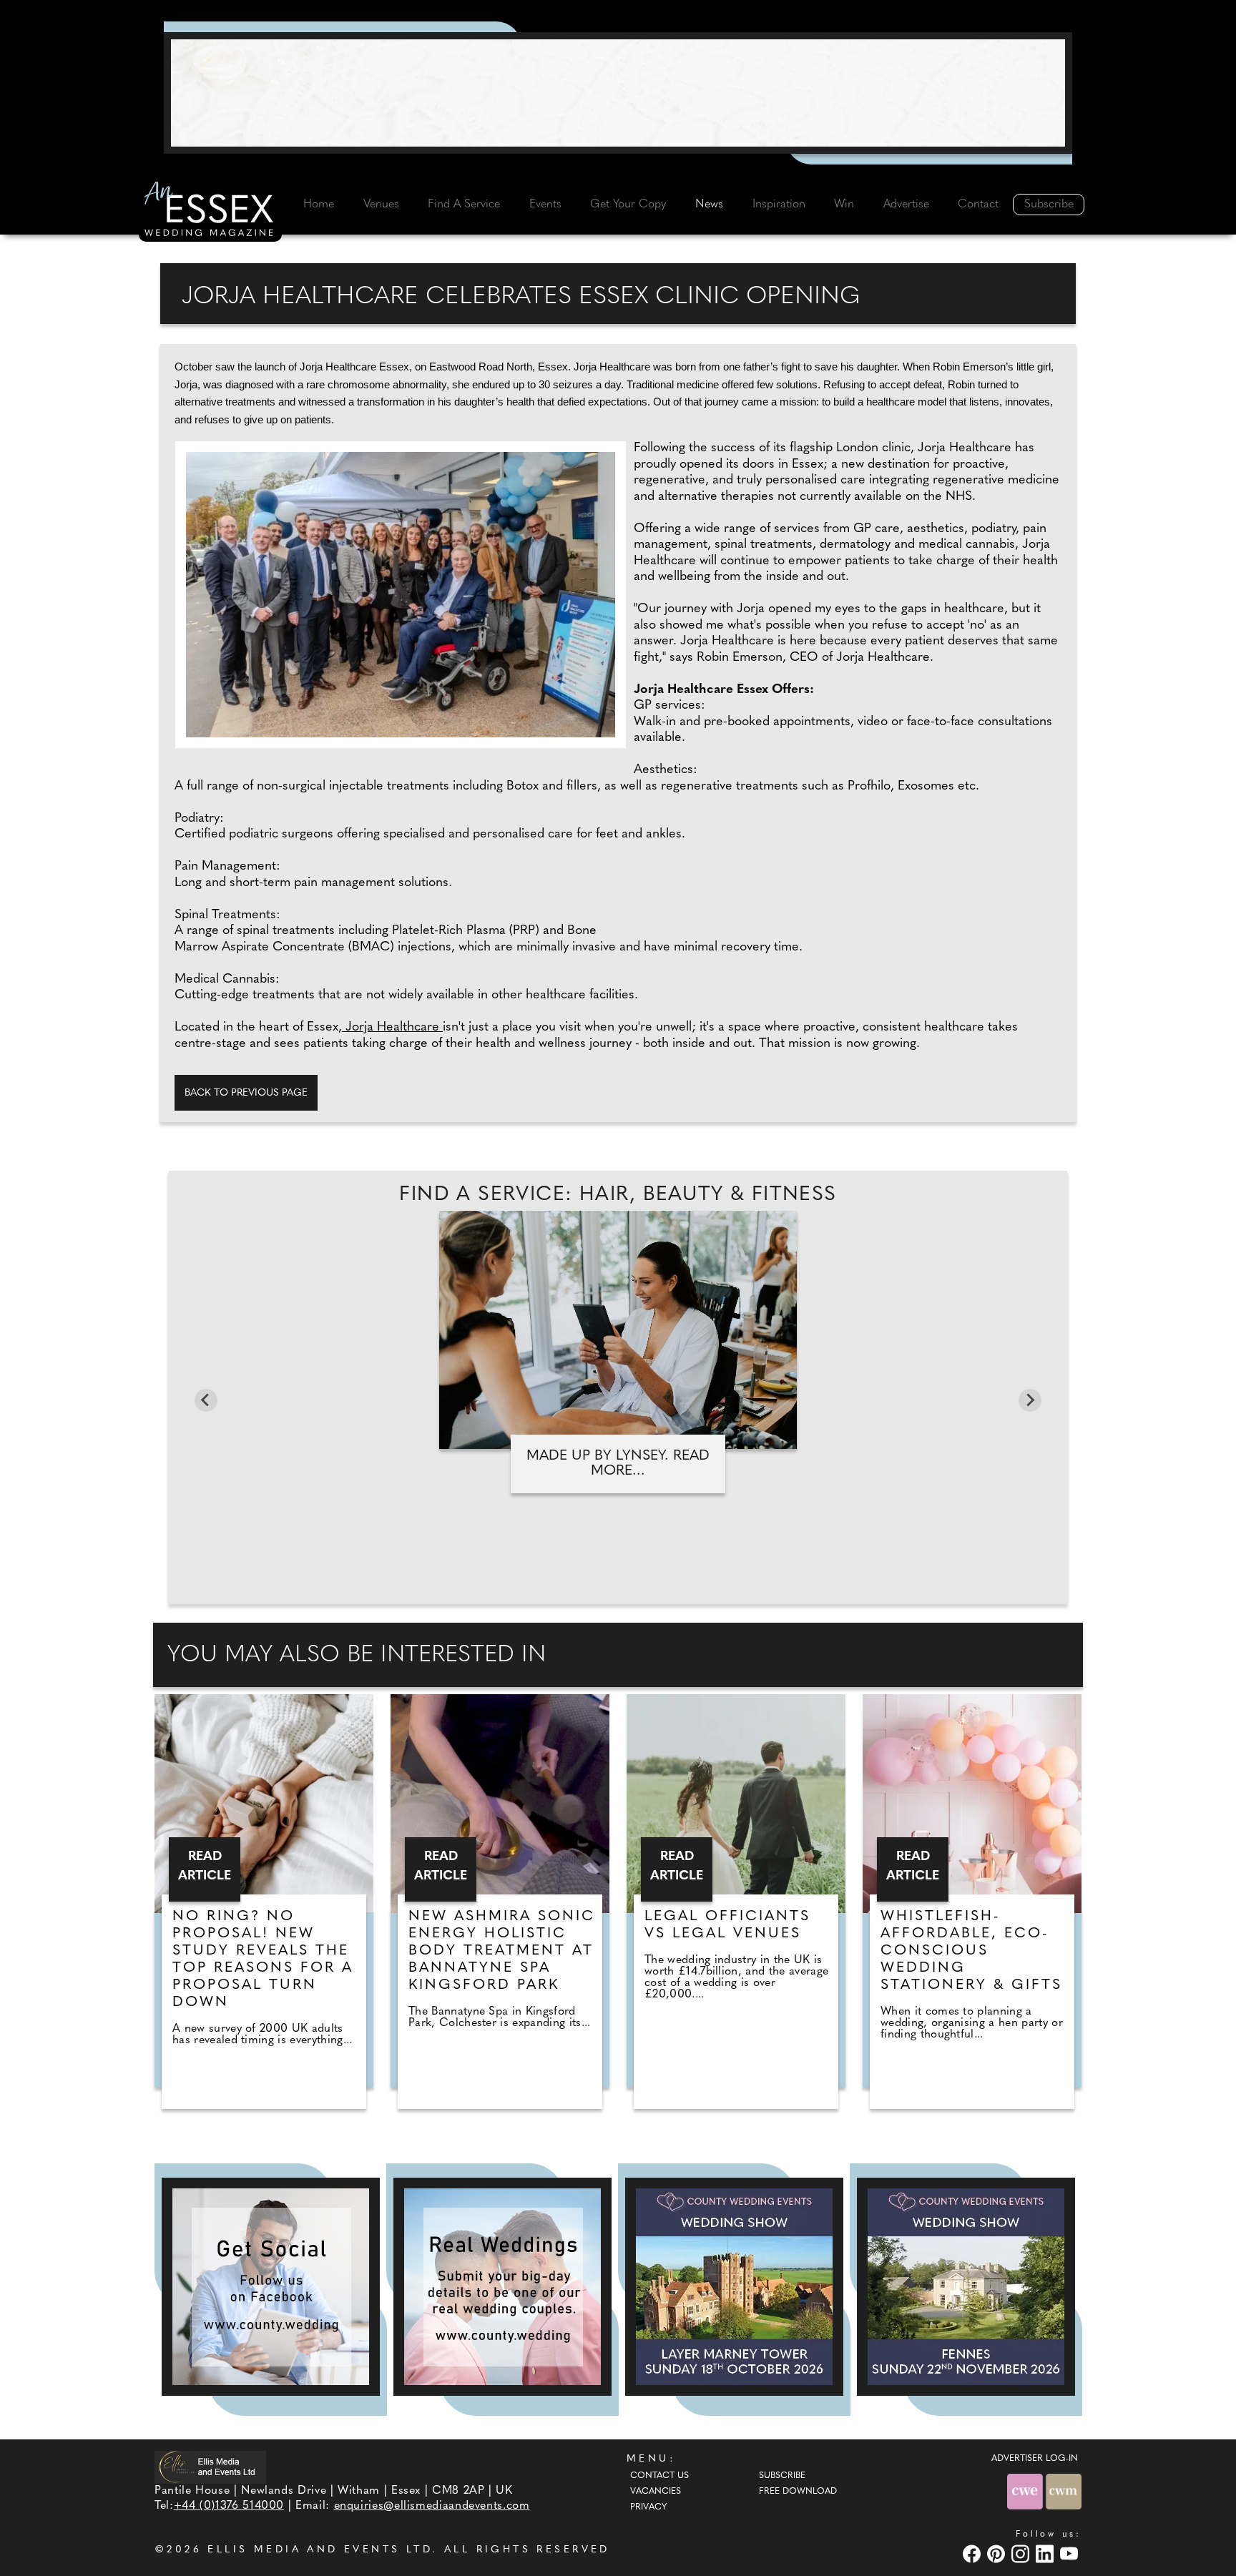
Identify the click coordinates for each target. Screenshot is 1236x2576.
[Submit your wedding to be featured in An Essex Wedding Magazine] (502, 2287)
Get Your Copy (628, 205)
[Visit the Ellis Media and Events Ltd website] (210, 2467)
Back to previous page (246, 1093)
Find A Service (464, 205)
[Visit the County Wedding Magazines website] (1064, 2491)
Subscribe (1049, 205)
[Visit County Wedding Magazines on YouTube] (1071, 2553)
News (709, 205)
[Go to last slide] (206, 1400)
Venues (381, 205)
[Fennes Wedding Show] (966, 2287)
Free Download (798, 2492)
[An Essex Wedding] (210, 211)
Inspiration (779, 205)
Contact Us (659, 2476)
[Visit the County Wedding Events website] (1026, 2491)
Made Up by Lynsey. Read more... (618, 1464)
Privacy (648, 2507)
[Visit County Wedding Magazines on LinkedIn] (1046, 2553)
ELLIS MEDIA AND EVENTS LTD (320, 2550)
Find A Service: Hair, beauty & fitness (618, 1195)
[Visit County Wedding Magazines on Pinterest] (998, 2553)
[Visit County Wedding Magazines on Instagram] (1022, 2553)
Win (844, 205)
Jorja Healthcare (392, 1028)
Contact (978, 205)
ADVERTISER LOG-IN (1035, 2459)
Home (319, 205)
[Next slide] (1030, 1400)
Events (545, 205)
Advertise (906, 205)
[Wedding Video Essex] (618, 93)
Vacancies (656, 2492)
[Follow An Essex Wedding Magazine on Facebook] (271, 2287)
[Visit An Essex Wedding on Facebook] (973, 2553)
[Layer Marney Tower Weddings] (734, 2287)
